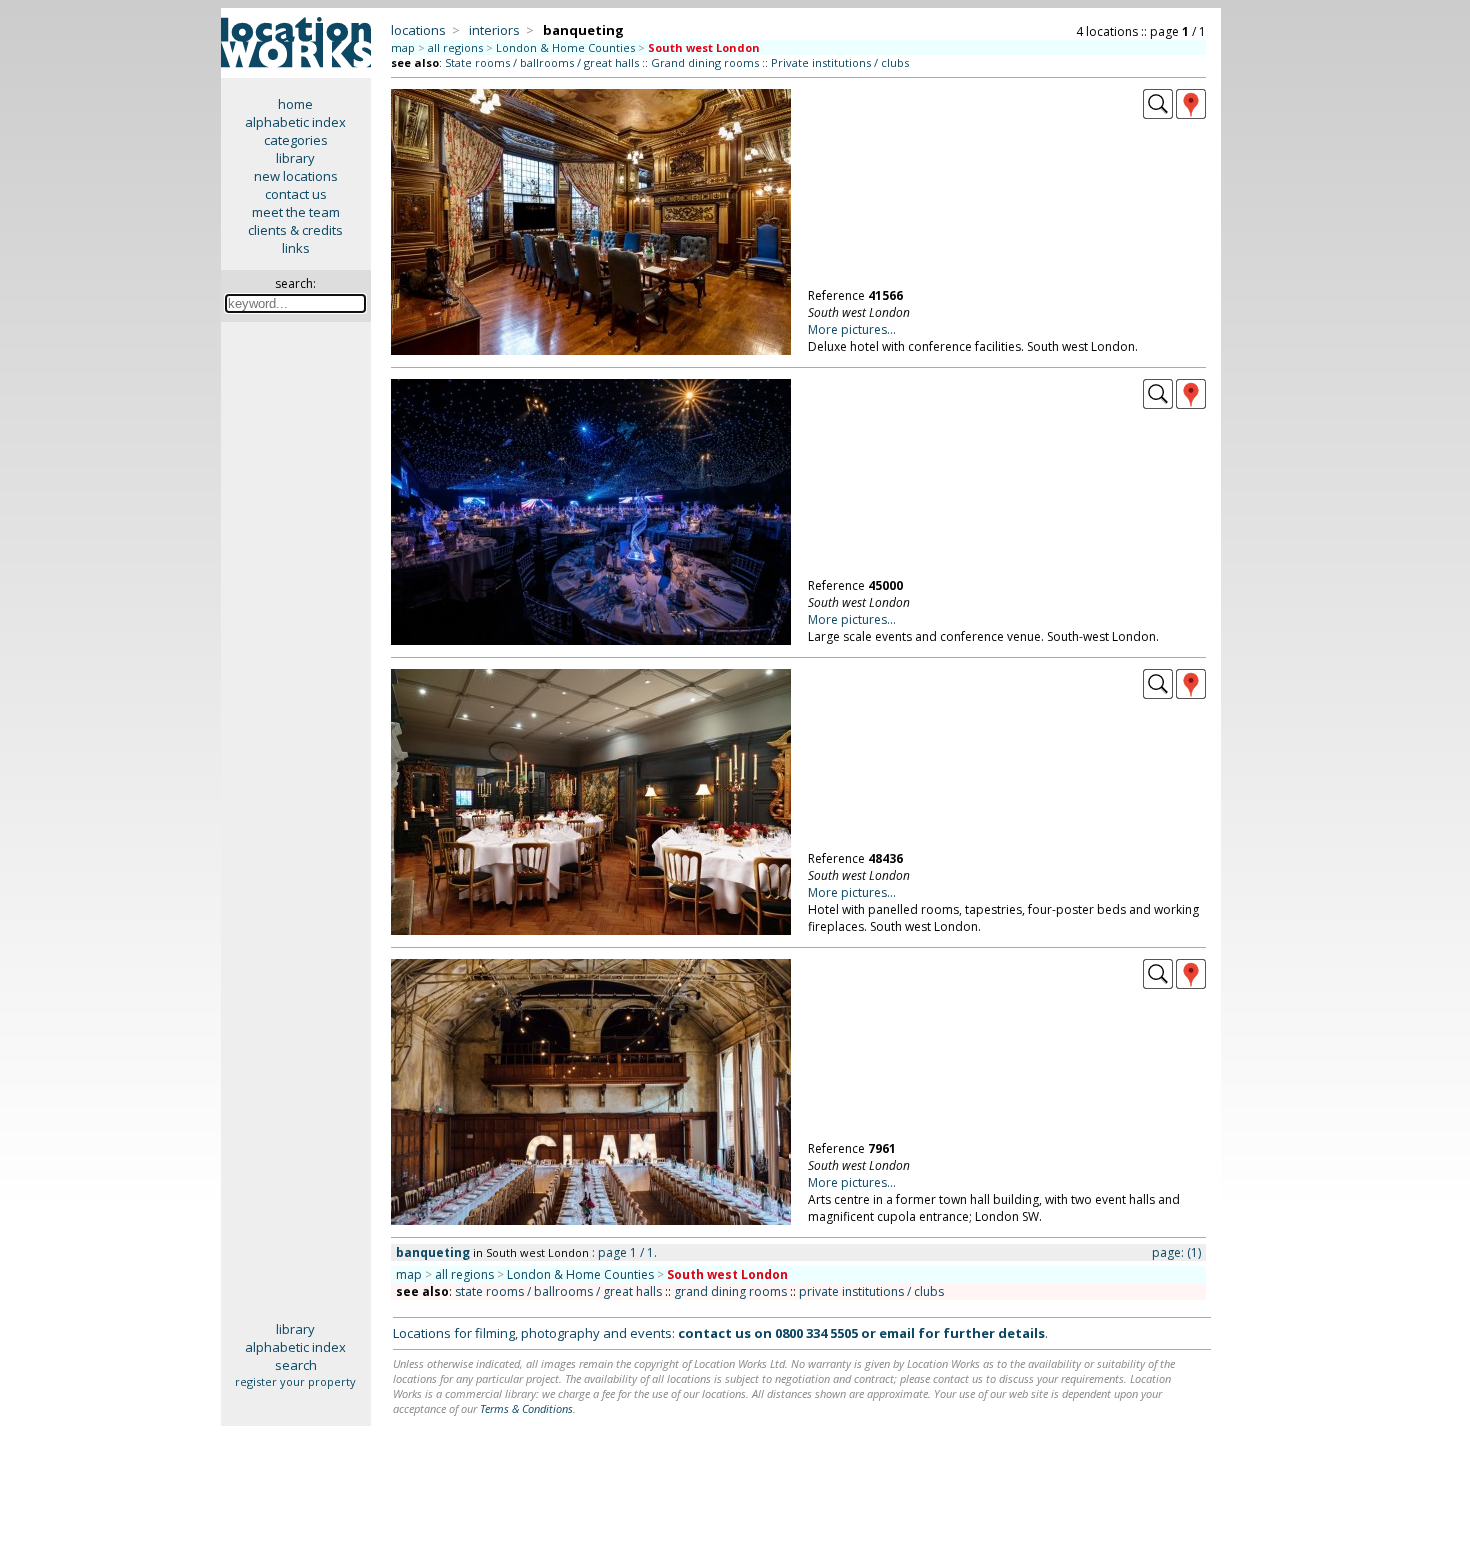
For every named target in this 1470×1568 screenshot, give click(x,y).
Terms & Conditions (526, 1408)
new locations (296, 176)
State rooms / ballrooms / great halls (542, 62)
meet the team (296, 212)
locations (418, 30)
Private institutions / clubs (840, 62)
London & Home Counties (565, 47)
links (296, 248)
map (403, 47)
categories (296, 140)
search (296, 1365)
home (295, 104)
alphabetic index (295, 122)
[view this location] (1158, 114)
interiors (494, 30)
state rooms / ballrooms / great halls (558, 1291)
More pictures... (852, 329)
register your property (295, 1381)
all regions (455, 47)
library (295, 158)
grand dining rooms (730, 1291)
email (897, 1333)
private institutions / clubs (871, 1291)
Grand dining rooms (705, 62)
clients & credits (295, 230)
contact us (296, 194)
